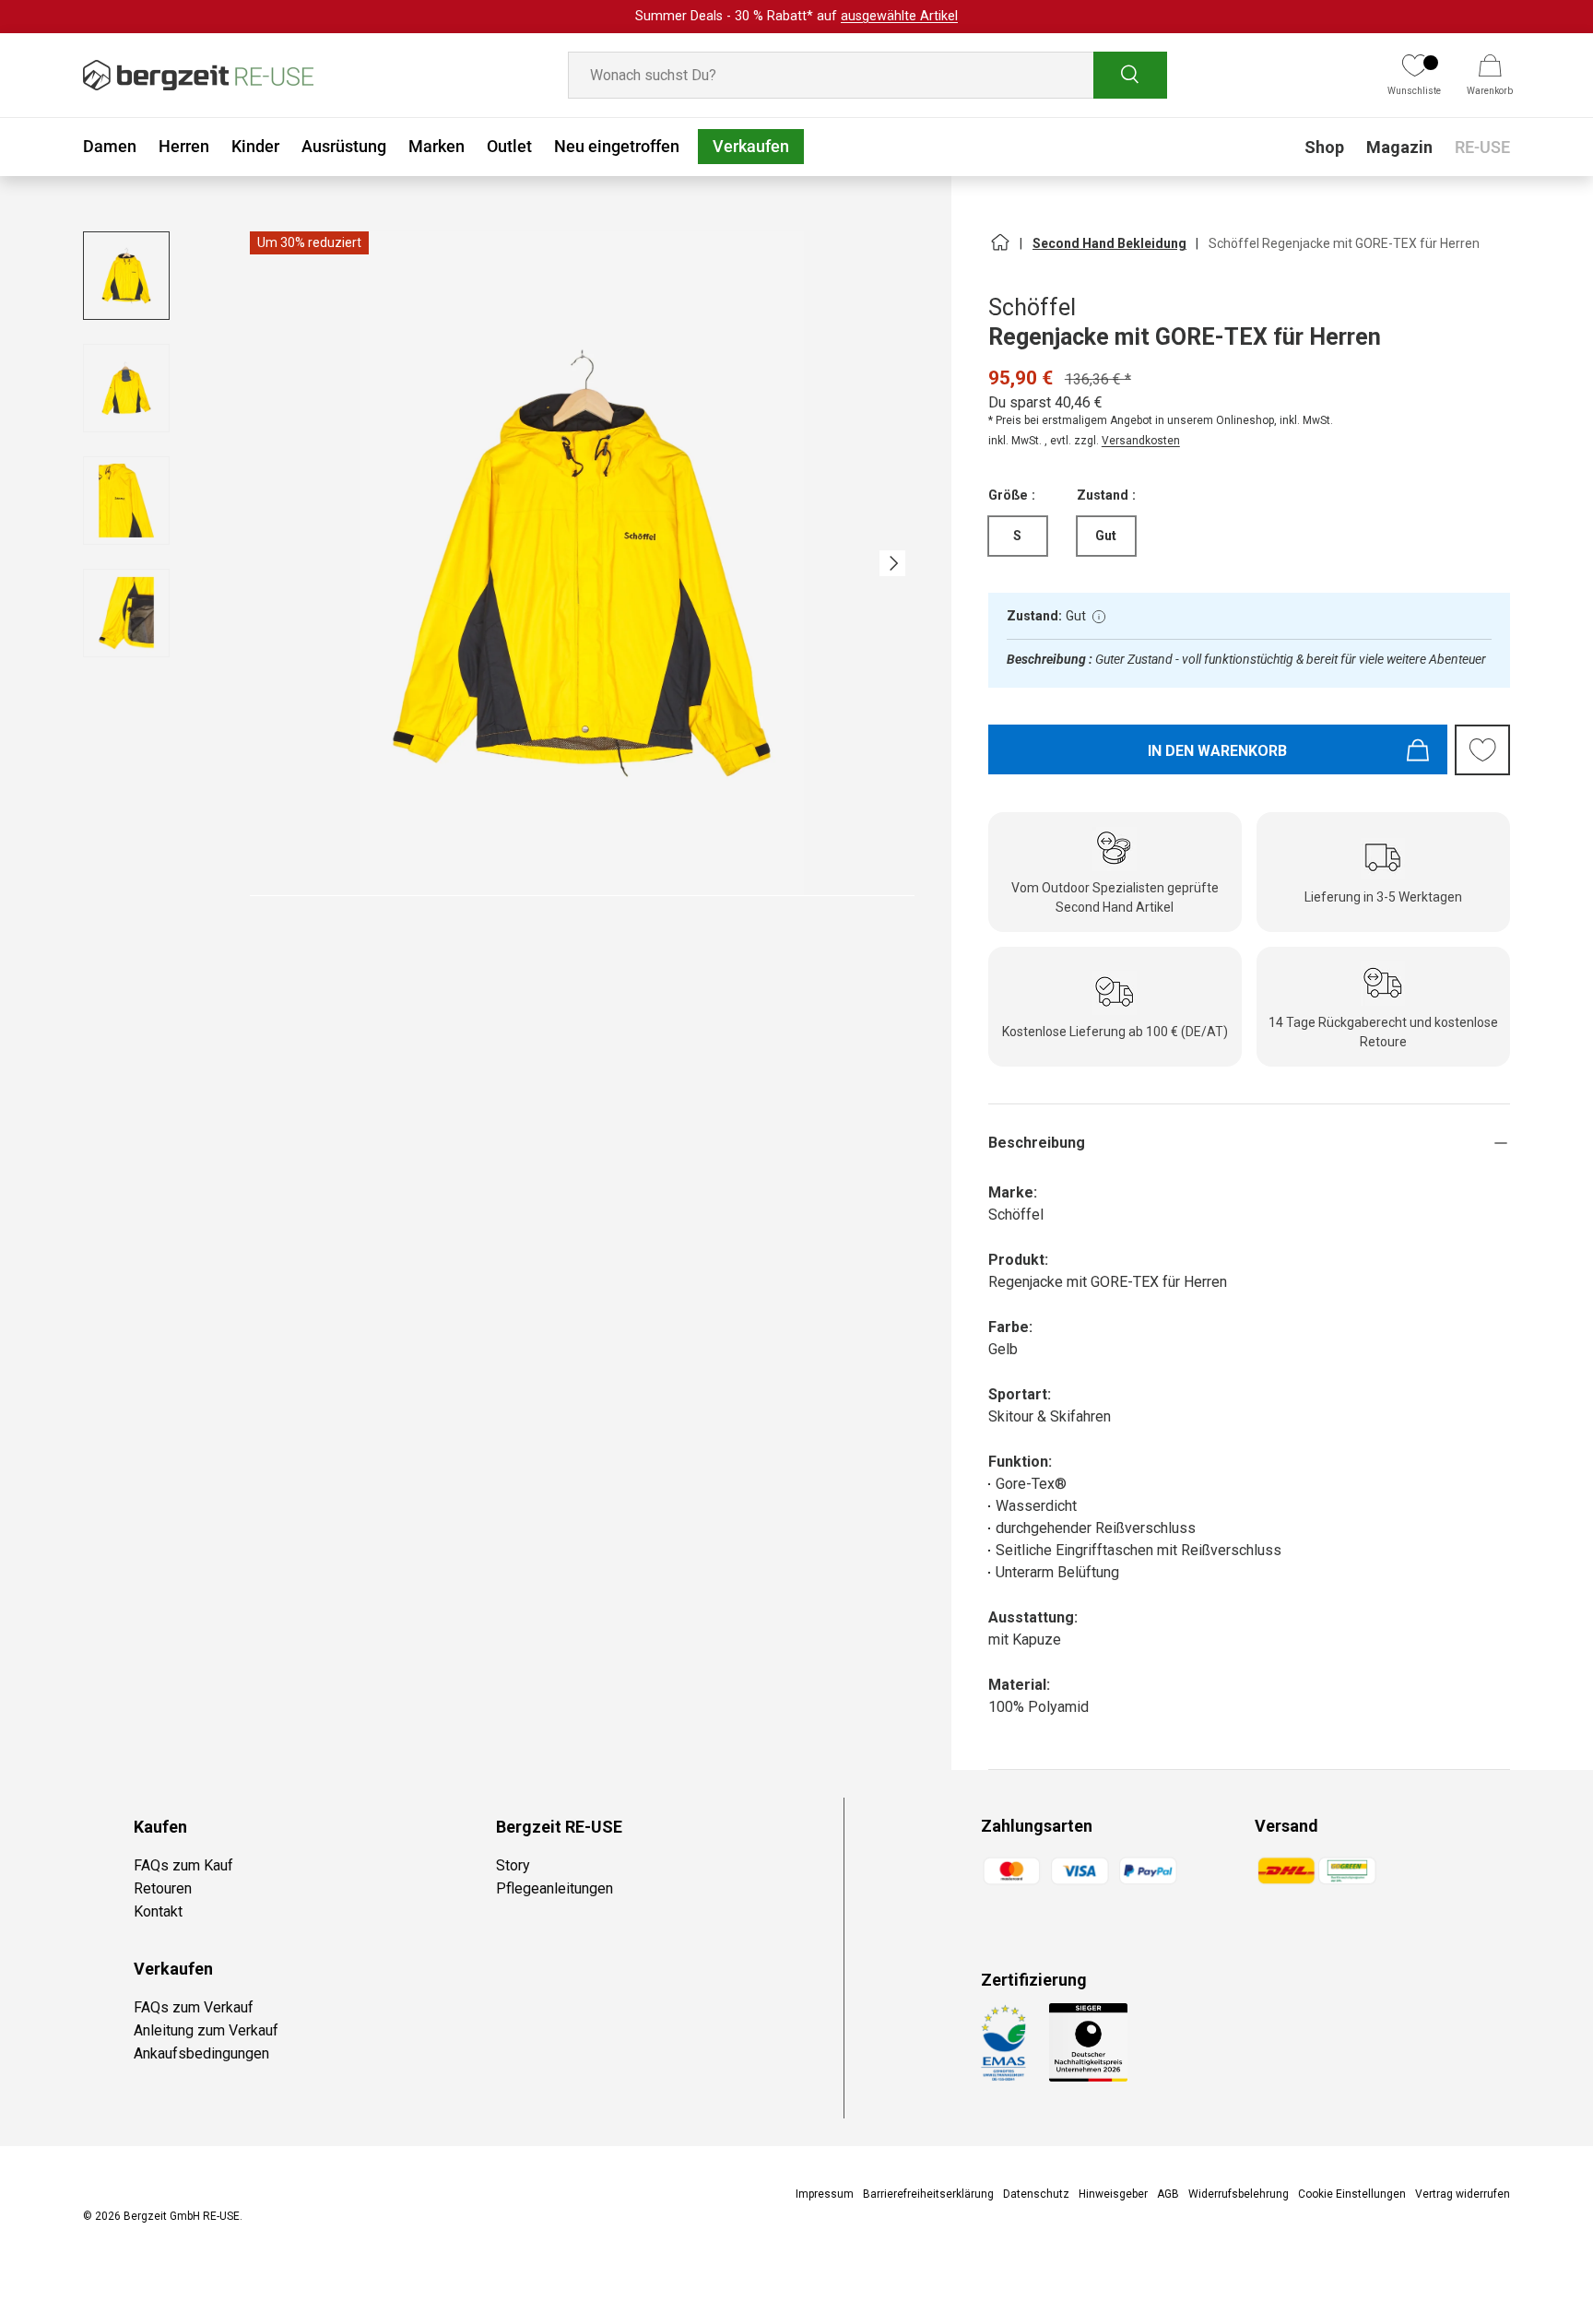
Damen (110, 146)
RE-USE (1482, 147)
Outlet (509, 146)
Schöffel (1032, 307)
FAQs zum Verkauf (194, 2007)
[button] (1490, 76)
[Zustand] (1099, 617)
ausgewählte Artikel (899, 16)
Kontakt (158, 1911)
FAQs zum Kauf (183, 1865)
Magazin (1399, 147)
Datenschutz (1036, 2194)
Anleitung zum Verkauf (206, 2030)
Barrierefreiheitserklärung (928, 2194)
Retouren (163, 1888)
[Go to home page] (999, 250)
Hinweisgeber (1113, 2194)
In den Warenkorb (1217, 751)
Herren (184, 146)
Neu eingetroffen (617, 146)
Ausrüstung (344, 146)
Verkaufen (751, 146)
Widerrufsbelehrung (1239, 2194)
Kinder (255, 146)
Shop (1324, 147)
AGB (1168, 2194)
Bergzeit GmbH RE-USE (182, 2216)
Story (513, 1865)
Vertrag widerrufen (1463, 2194)
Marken (437, 146)
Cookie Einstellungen (1352, 2194)
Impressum (825, 2194)
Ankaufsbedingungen (201, 2053)
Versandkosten (1141, 441)
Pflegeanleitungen (555, 1888)
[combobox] (867, 75)
